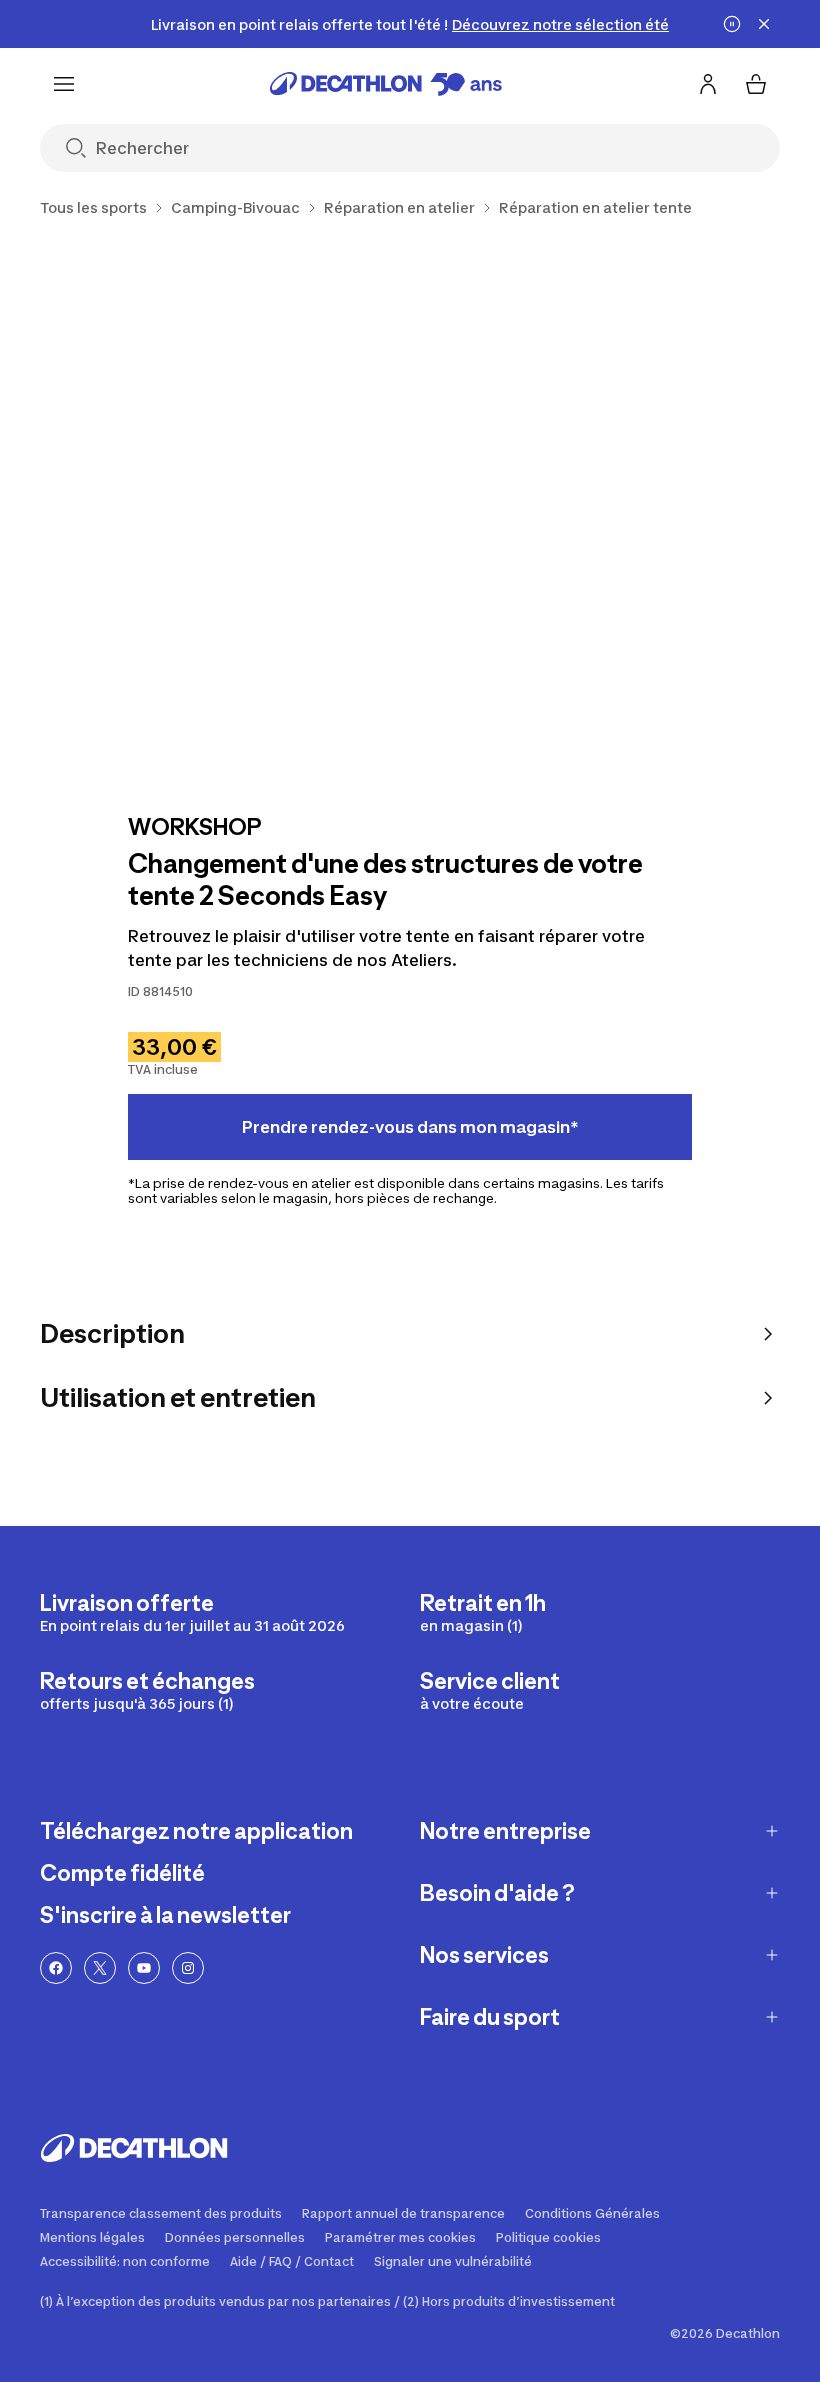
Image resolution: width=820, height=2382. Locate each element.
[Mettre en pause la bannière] (732, 24)
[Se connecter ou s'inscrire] (708, 84)
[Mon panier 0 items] (756, 84)
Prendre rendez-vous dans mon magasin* (410, 1127)
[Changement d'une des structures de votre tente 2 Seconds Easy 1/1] (410, 512)
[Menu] (64, 84)
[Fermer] (764, 24)
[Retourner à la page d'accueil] (386, 84)
